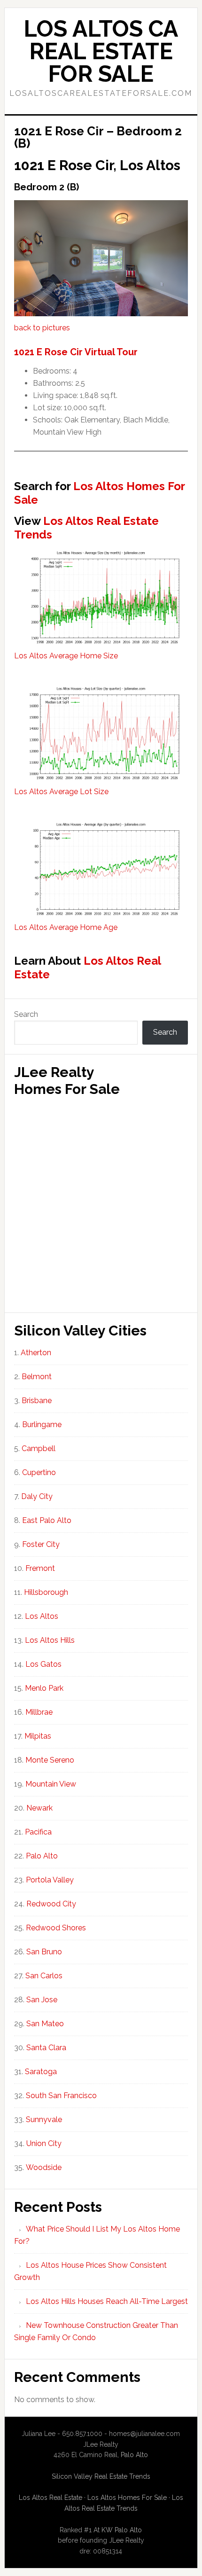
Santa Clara (46, 2048)
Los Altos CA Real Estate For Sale (101, 51)
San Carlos (44, 1976)
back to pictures (42, 328)
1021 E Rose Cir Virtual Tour (76, 352)
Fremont (40, 1568)
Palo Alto (42, 1856)
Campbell (39, 1448)
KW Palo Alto (122, 2530)
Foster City (41, 1544)
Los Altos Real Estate (87, 968)
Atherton (36, 1353)
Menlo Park (44, 1688)
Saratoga (41, 2072)
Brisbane (37, 1401)
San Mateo (45, 2024)
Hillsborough (46, 1592)
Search (26, 1014)
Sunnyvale (44, 2119)
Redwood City (51, 1904)
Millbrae (39, 1712)
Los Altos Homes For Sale (99, 493)
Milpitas (38, 1736)
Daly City (37, 1496)
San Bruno (44, 1952)
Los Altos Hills (50, 1640)
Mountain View (51, 1784)
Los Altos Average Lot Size (61, 792)
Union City (44, 2143)
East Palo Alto (47, 1520)
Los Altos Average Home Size (66, 656)
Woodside (44, 2167)
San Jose (42, 2000)
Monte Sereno (50, 1760)
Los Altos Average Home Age (66, 927)
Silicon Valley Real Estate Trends (101, 2476)
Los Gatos (43, 1664)
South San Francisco (61, 2096)
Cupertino (39, 1472)
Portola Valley (50, 1880)
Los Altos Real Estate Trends (86, 528)
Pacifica (38, 1832)
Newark (39, 1808)
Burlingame (42, 1425)
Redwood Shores (56, 1928)
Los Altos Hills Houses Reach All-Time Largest (107, 2301)
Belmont (37, 1377)
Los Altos (42, 1616)
